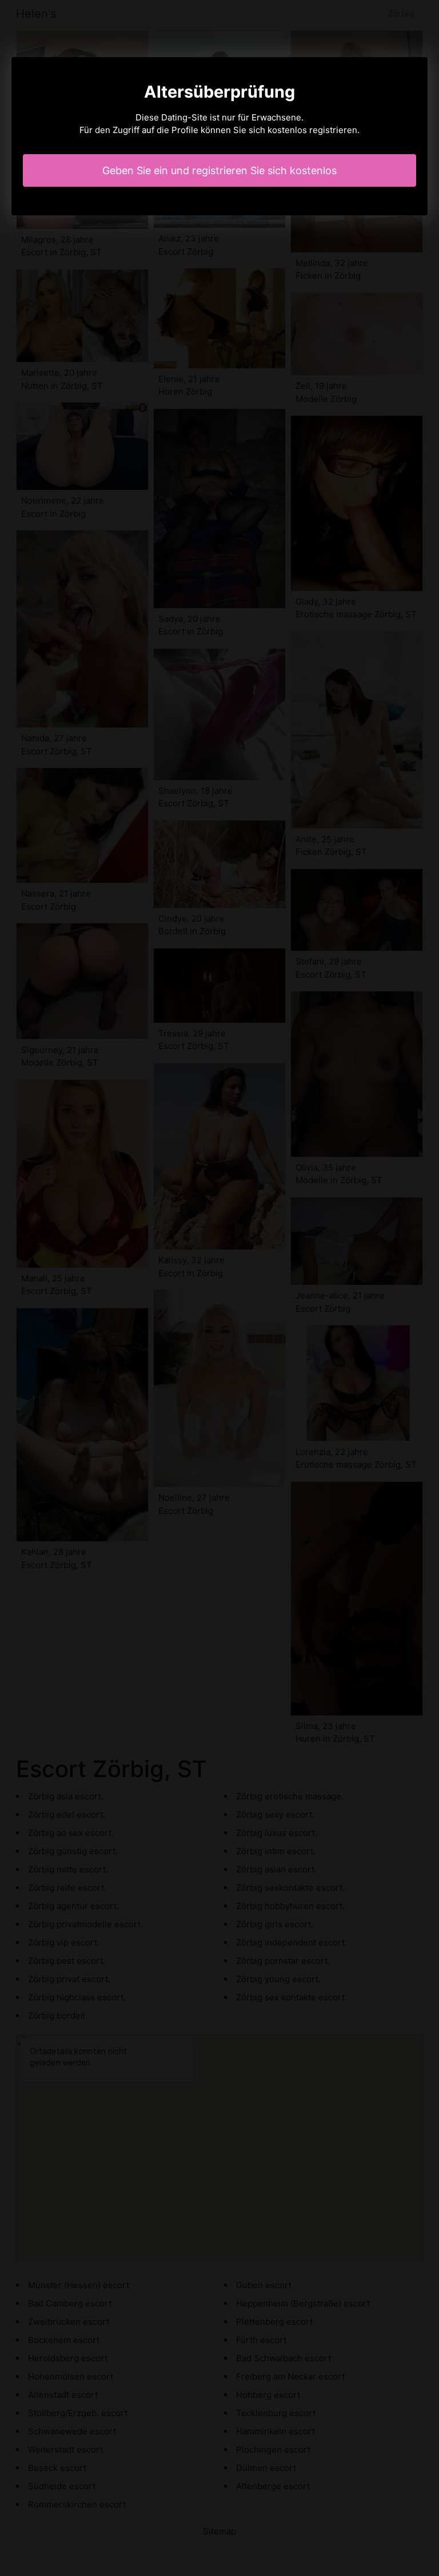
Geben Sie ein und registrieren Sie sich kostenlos (219, 170)
